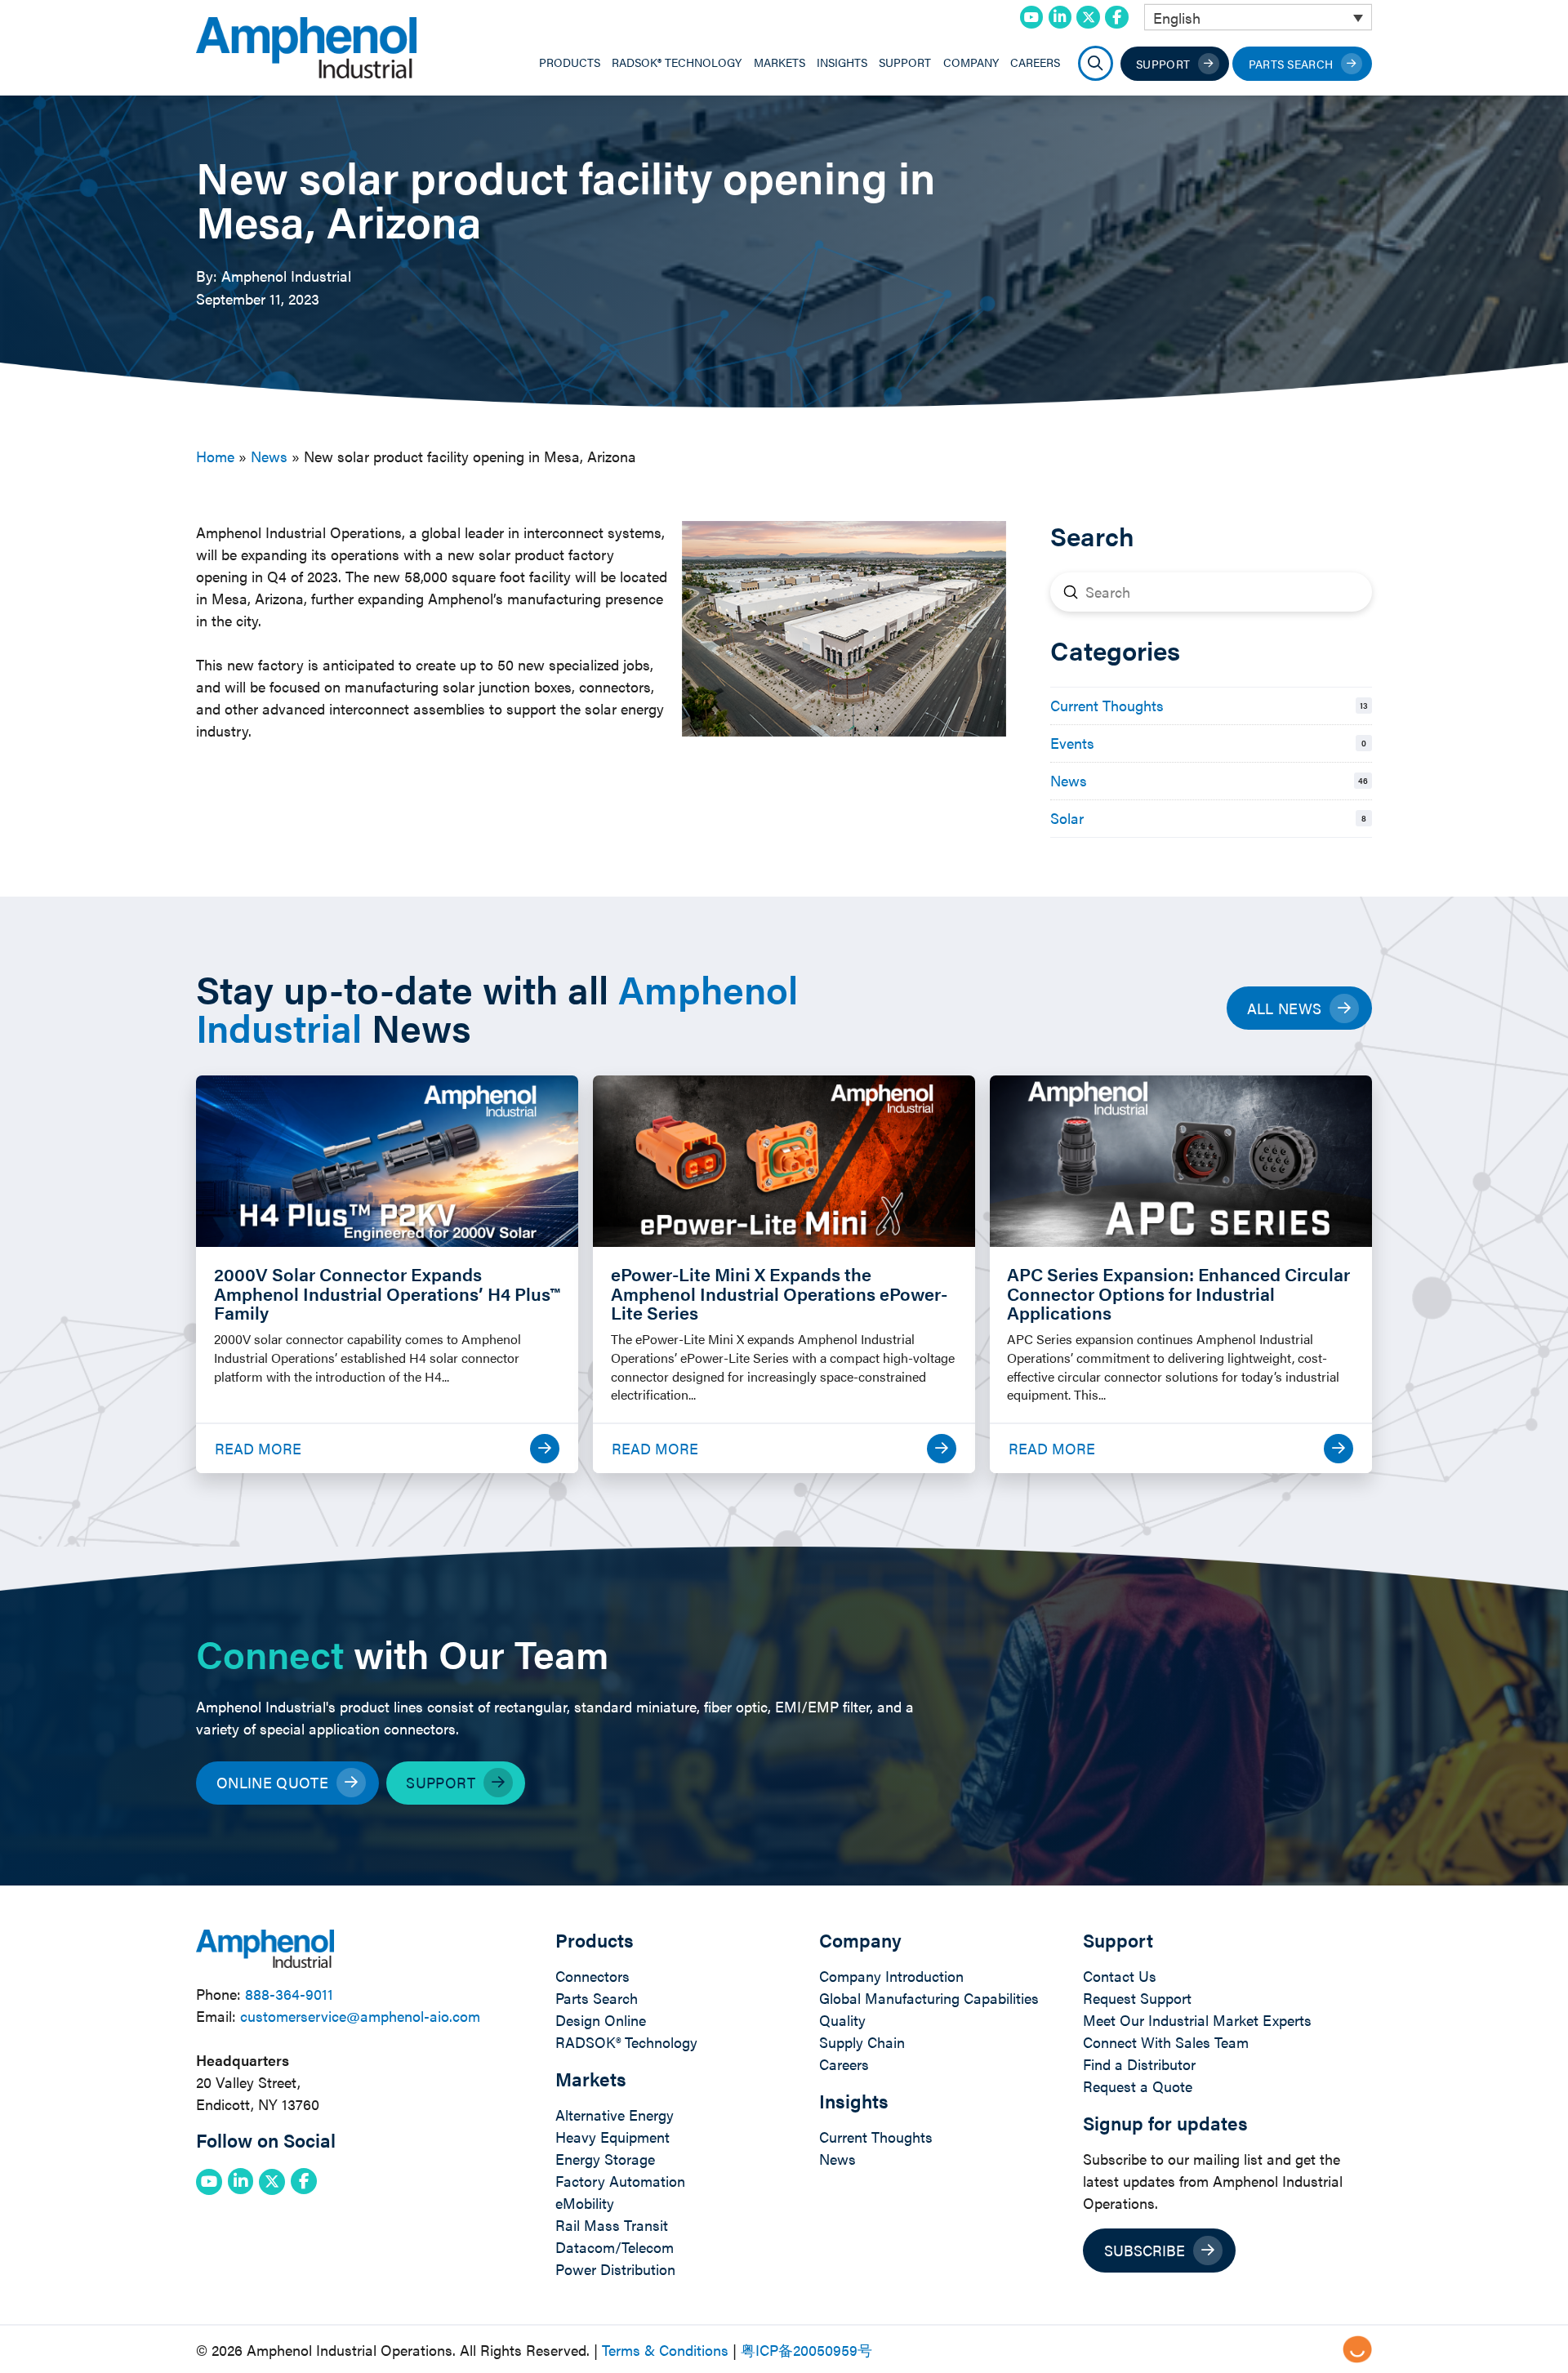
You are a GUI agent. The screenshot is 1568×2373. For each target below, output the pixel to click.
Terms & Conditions (665, 2350)
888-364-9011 (289, 1994)
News (269, 456)
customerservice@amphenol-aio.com (360, 2016)
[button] (1096, 63)
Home (215, 456)
